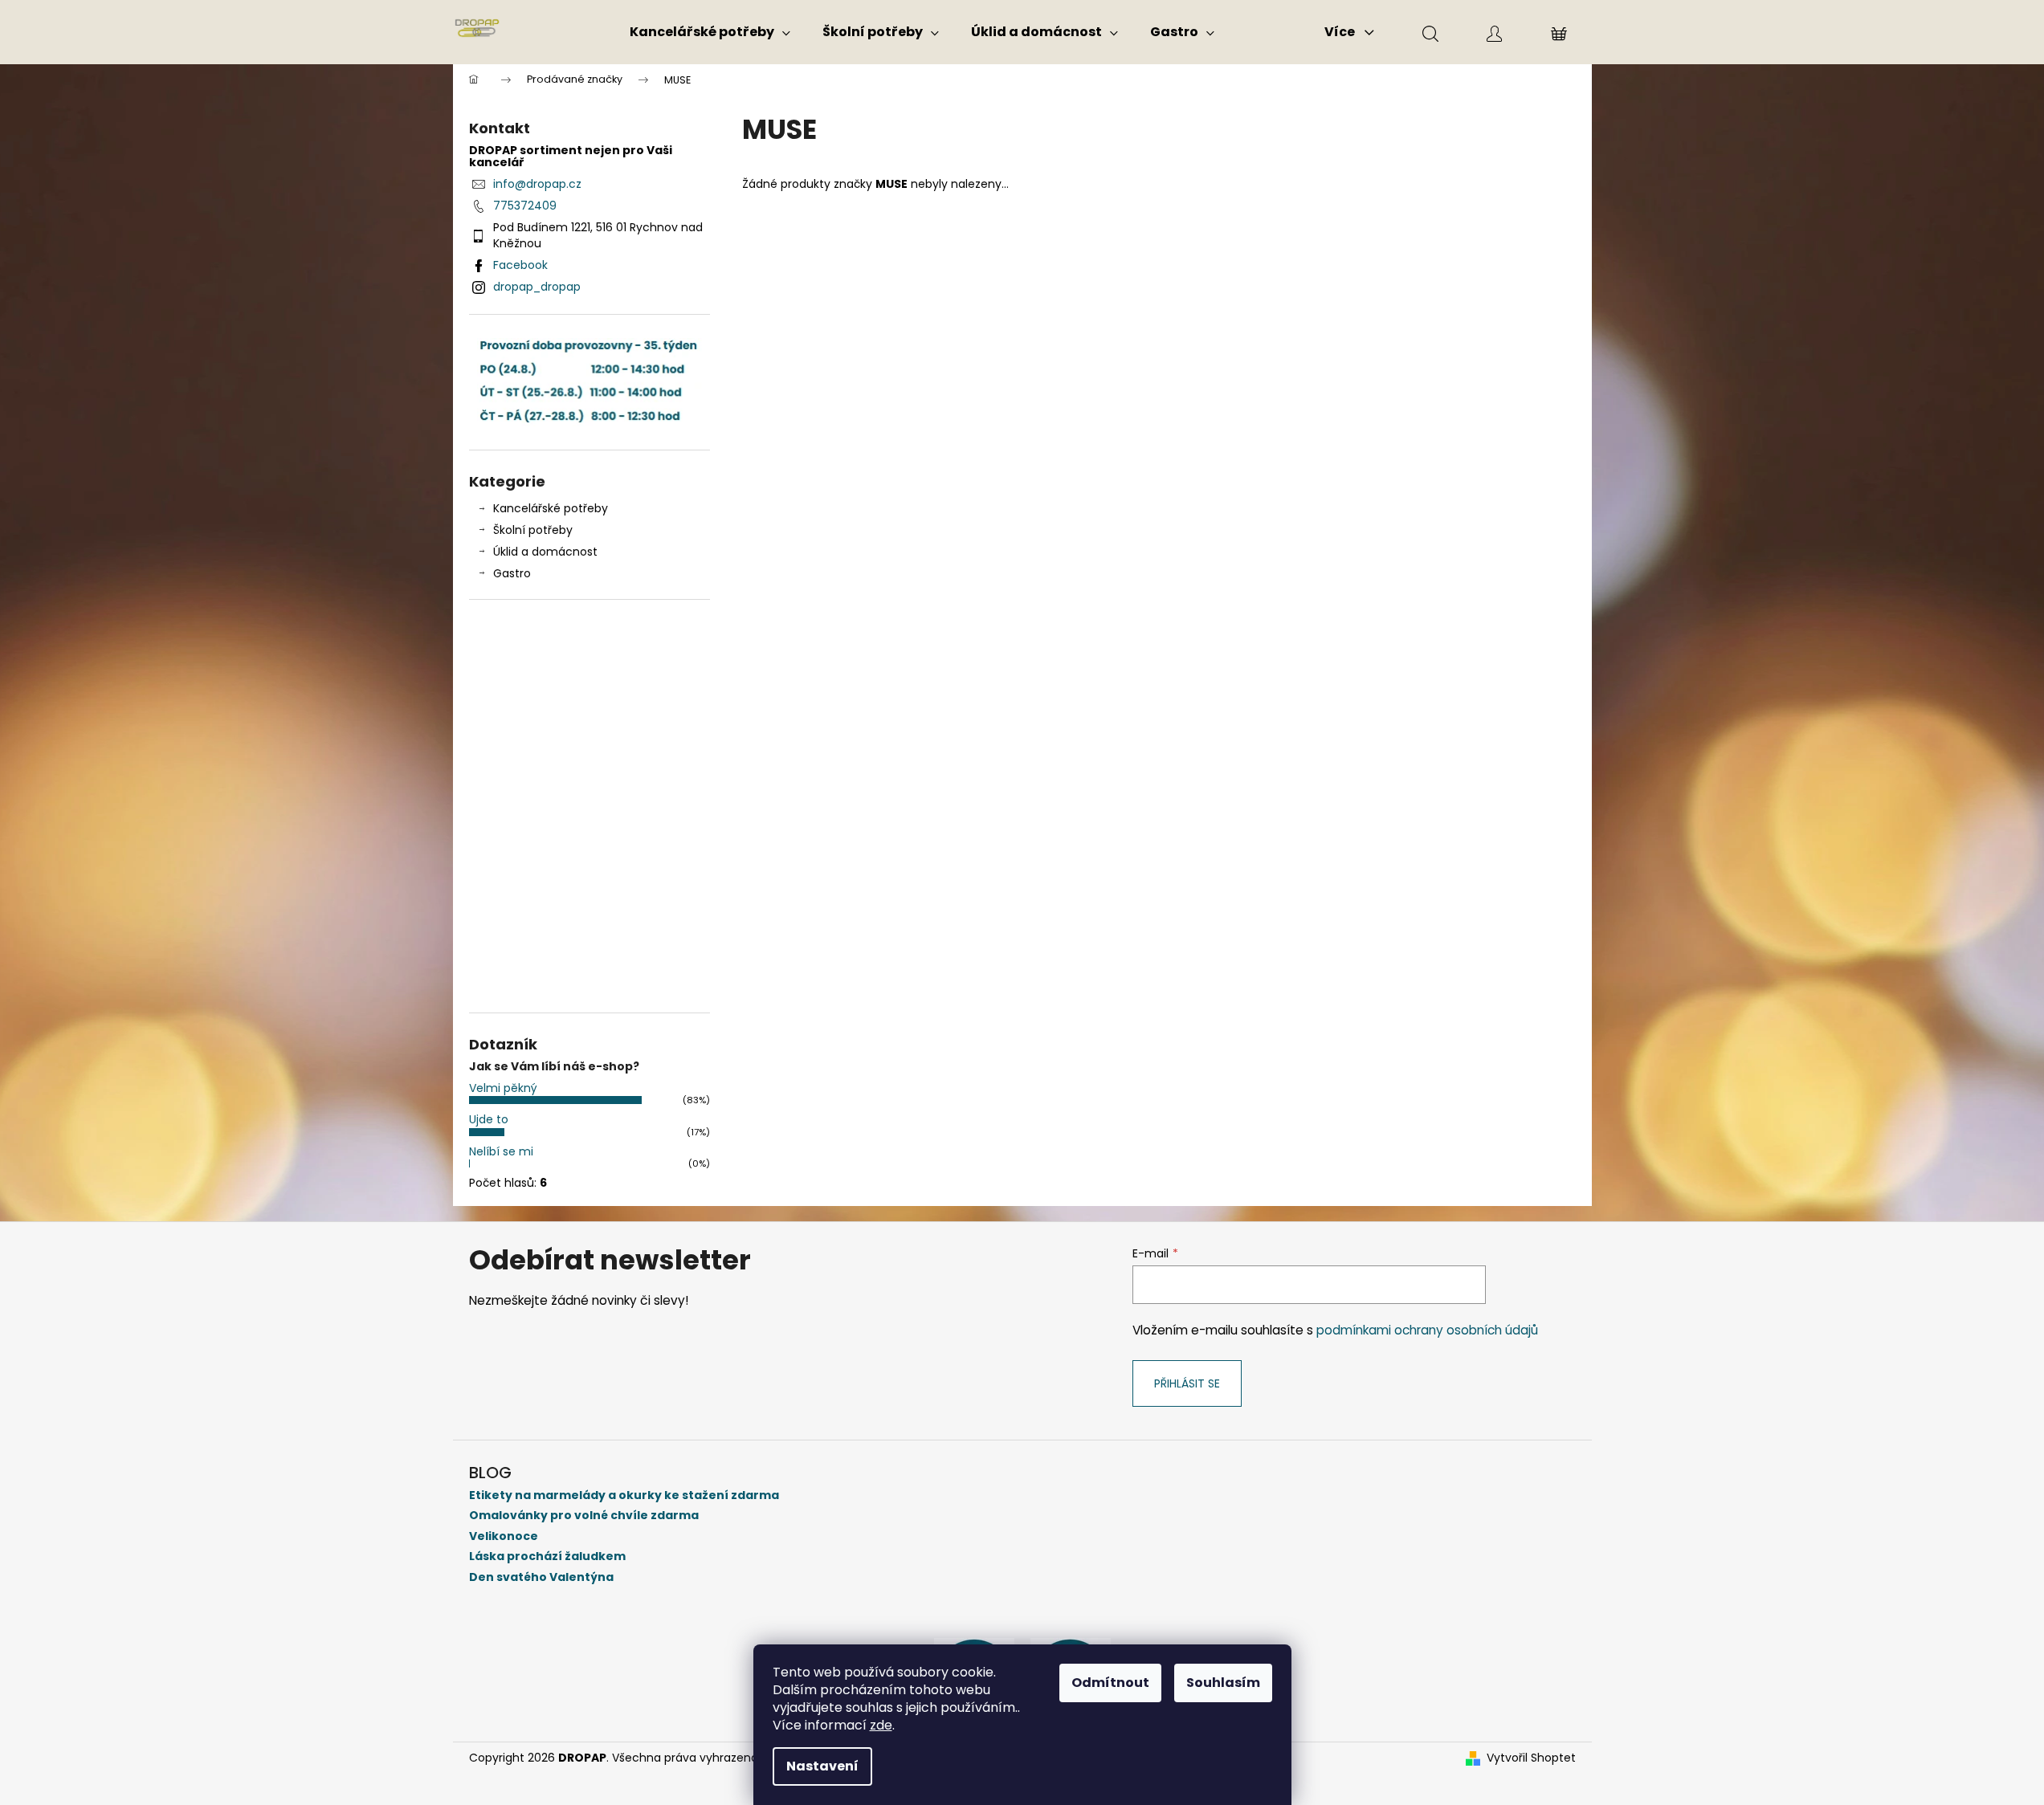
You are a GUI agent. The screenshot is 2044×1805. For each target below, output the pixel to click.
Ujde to (489, 1119)
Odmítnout (1110, 1683)
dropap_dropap (537, 287)
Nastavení (822, 1766)
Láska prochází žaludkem (547, 1556)
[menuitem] (710, 32)
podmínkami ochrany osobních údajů (1427, 1330)
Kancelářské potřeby (551, 508)
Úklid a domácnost (545, 552)
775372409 (525, 206)
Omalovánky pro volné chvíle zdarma (584, 1516)
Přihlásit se (1187, 1383)
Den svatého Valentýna (541, 1577)
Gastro (512, 573)
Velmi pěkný (503, 1088)
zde (881, 1725)
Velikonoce (504, 1536)
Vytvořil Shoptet (1531, 1758)
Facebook (520, 265)
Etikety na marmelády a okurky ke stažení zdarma (624, 1495)
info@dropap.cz (537, 184)
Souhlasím (1223, 1683)
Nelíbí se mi (501, 1151)
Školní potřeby (533, 530)
